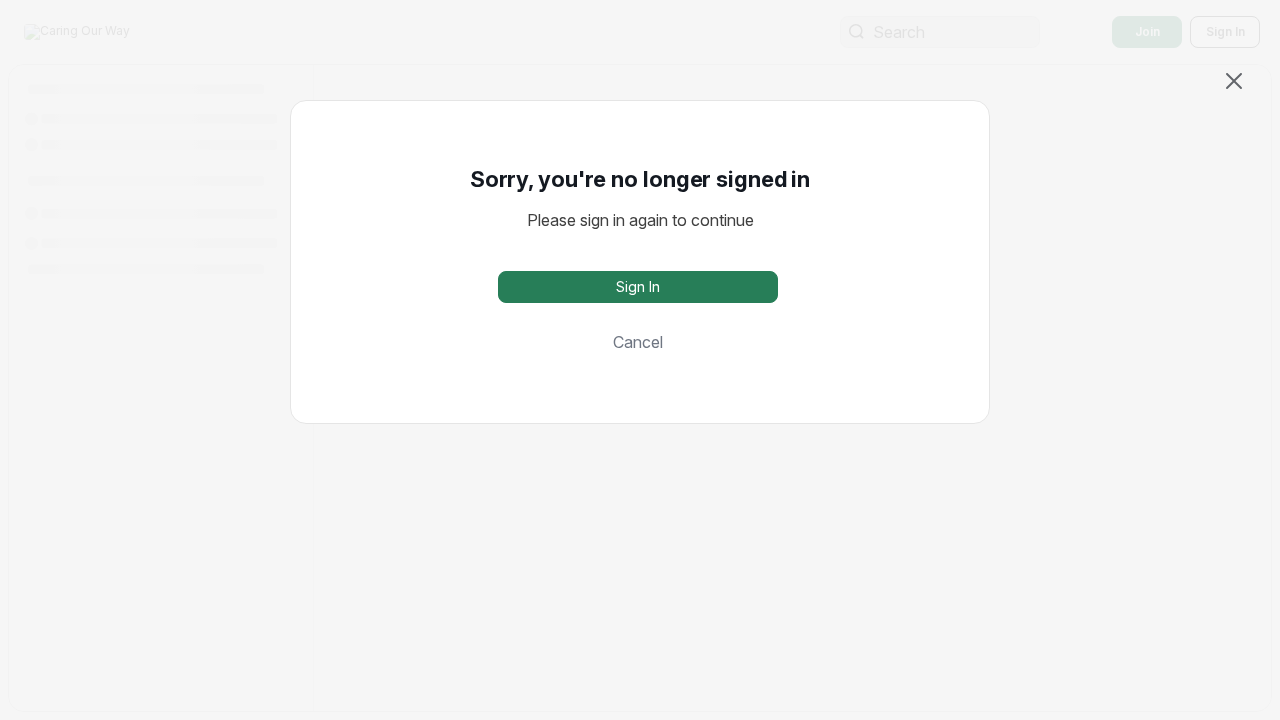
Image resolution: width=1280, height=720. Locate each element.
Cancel (638, 342)
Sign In (638, 286)
